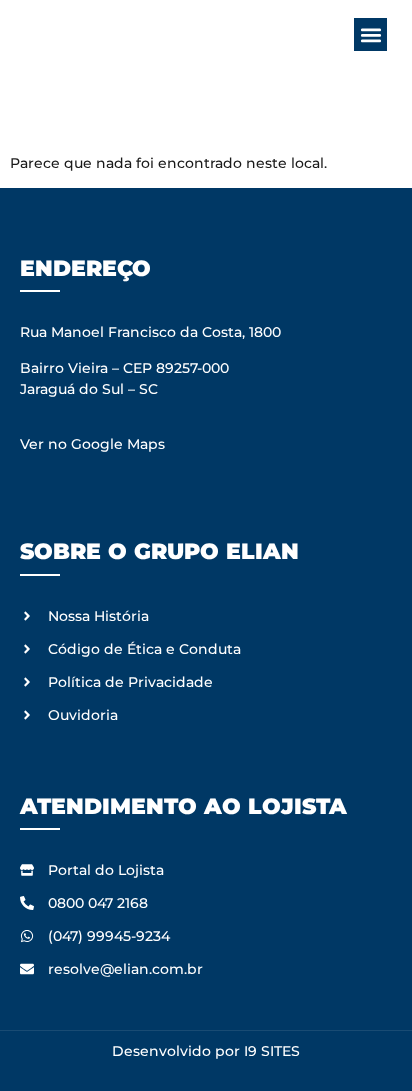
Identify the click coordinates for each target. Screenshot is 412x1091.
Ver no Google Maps (92, 444)
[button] (370, 34)
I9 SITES (272, 1051)
